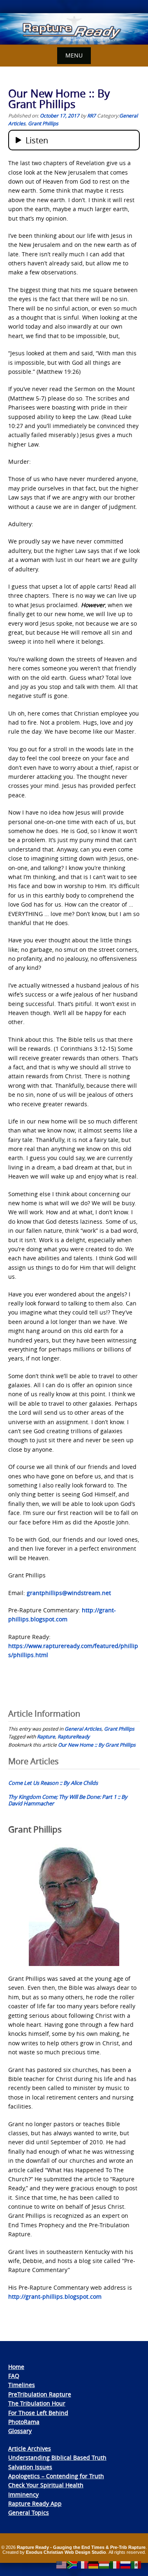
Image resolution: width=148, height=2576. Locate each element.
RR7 (91, 115)
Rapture (46, 1736)
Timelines (22, 2385)
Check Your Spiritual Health (46, 2485)
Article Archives (30, 2448)
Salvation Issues (30, 2467)
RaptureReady (74, 1736)
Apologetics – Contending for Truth (56, 2476)
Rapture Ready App (35, 2503)
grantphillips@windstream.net (69, 1593)
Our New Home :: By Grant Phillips (97, 1745)
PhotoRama (24, 2422)
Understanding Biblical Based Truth (57, 2457)
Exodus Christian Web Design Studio (66, 2552)
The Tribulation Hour (37, 2403)
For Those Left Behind (38, 2413)
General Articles (83, 1729)
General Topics (29, 2513)
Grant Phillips (43, 123)
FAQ (14, 2376)
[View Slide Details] (74, 29)
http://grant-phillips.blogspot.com (55, 2296)
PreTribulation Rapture (40, 2394)
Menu (74, 55)
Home (16, 2367)
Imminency (23, 2494)
